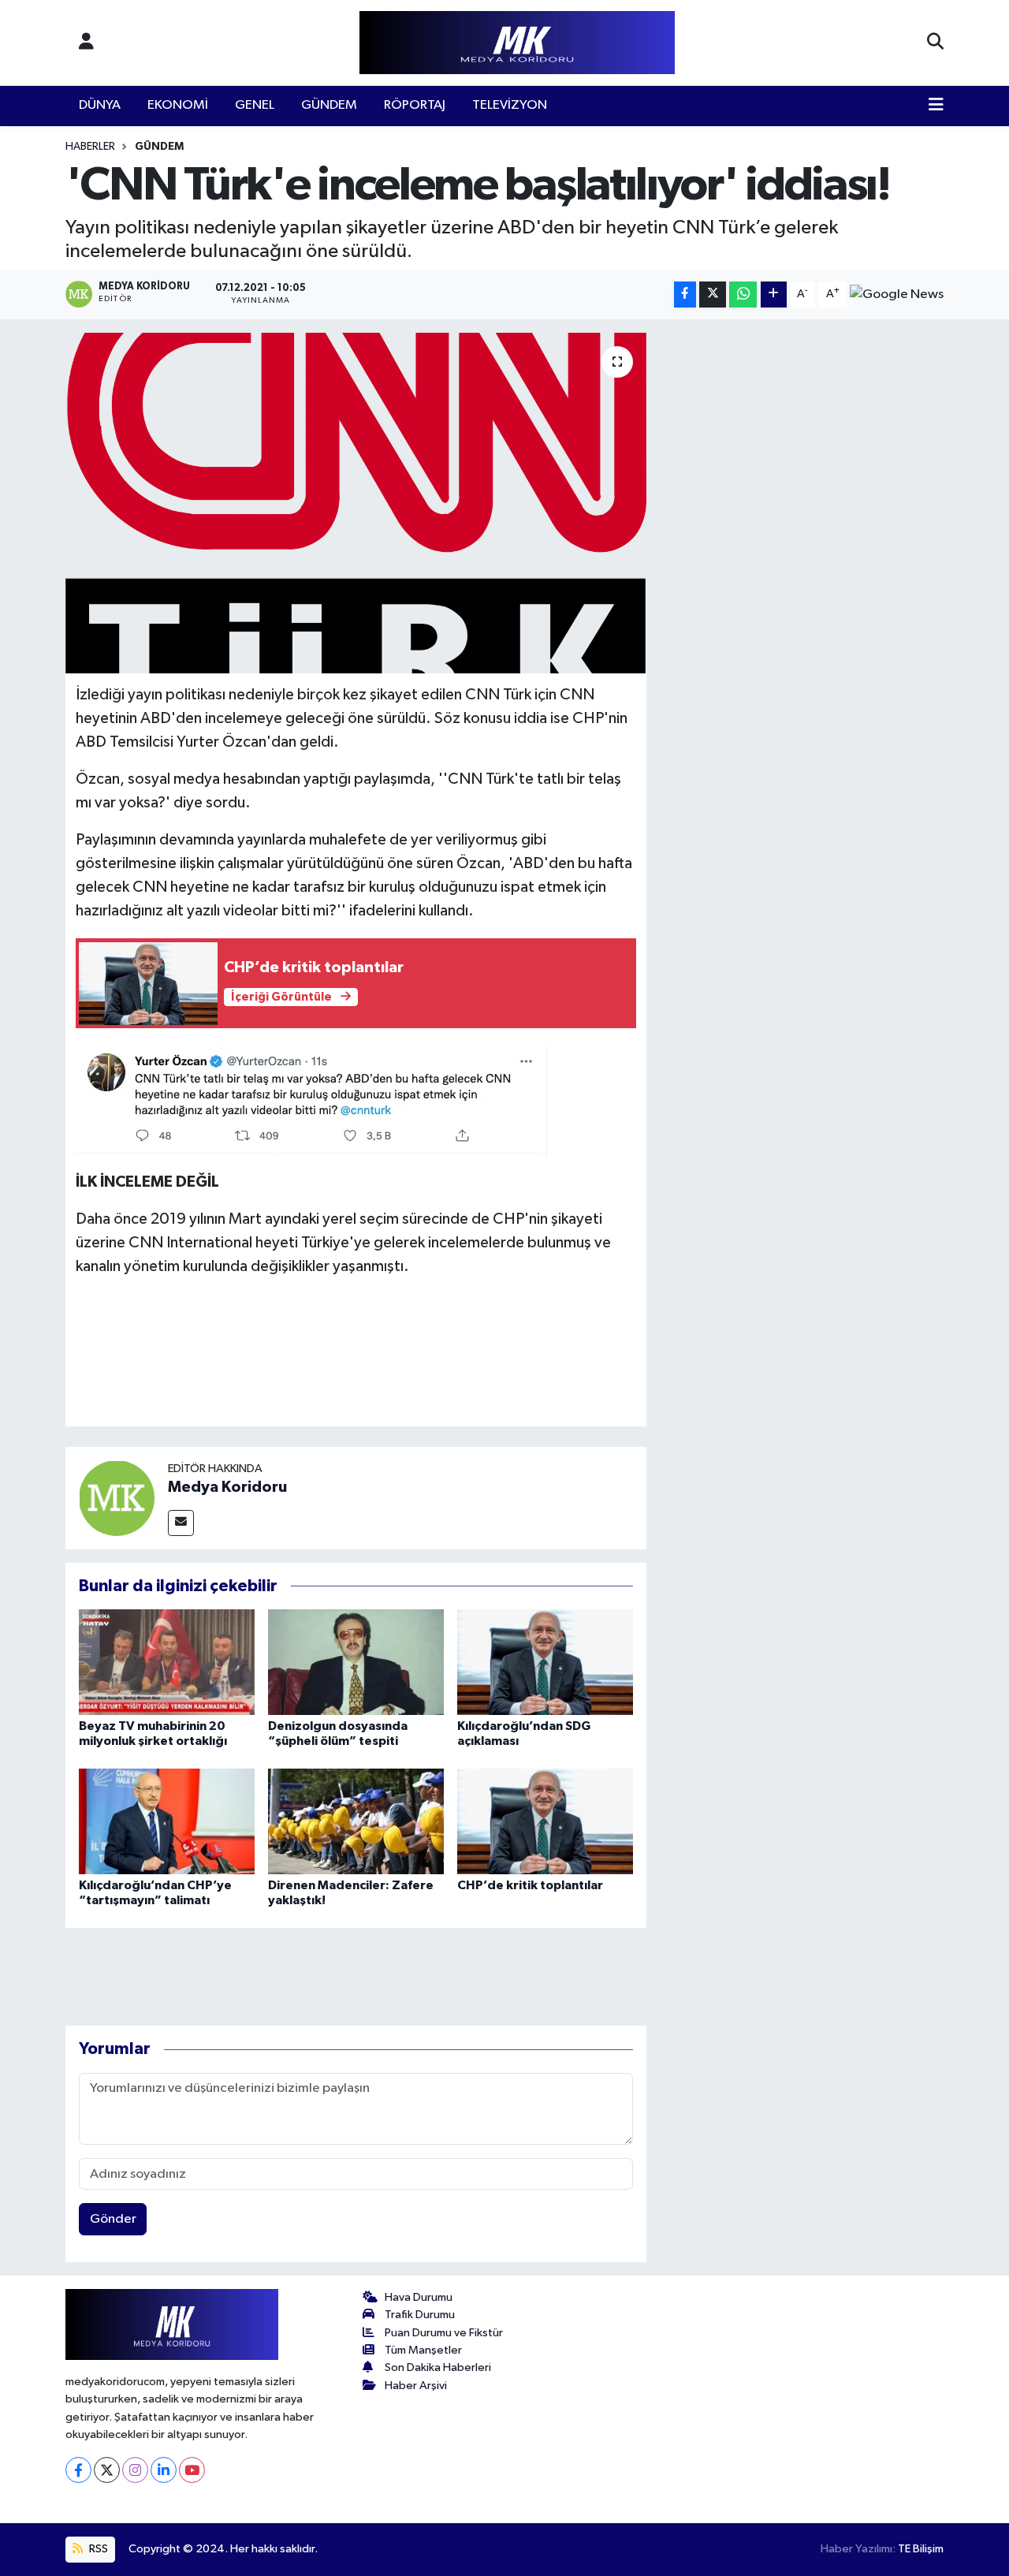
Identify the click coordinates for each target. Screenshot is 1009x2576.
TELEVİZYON (510, 105)
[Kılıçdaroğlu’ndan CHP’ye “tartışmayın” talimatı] (167, 1821)
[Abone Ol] (897, 294)
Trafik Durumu (420, 2315)
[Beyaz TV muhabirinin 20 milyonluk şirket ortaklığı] (167, 1662)
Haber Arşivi (416, 2386)
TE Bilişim (921, 2549)
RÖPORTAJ (415, 105)
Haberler (90, 147)
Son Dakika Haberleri (438, 2367)
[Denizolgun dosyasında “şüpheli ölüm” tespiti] (356, 1662)
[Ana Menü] (936, 106)
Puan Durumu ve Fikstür (444, 2333)
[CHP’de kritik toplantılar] (545, 1821)
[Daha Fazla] (774, 295)
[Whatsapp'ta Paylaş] (743, 295)
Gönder (113, 2219)
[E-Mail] (181, 1523)
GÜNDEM (329, 105)
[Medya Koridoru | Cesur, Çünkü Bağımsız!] (517, 43)
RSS (97, 2549)
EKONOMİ (178, 105)
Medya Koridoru (227, 1487)
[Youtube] (192, 2470)
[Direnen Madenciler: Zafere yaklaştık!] (356, 1821)
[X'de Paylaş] (713, 295)
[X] (107, 2470)
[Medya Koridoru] (117, 1498)
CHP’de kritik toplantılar (530, 1885)
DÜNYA (100, 105)
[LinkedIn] (164, 2470)
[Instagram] (135, 2470)
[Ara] (935, 43)
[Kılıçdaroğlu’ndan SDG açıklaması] (545, 1662)
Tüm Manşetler (423, 2350)
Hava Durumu (419, 2297)
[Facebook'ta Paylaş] (685, 295)
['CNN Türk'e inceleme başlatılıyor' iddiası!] (356, 503)
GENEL (255, 105)
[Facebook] (78, 2470)
